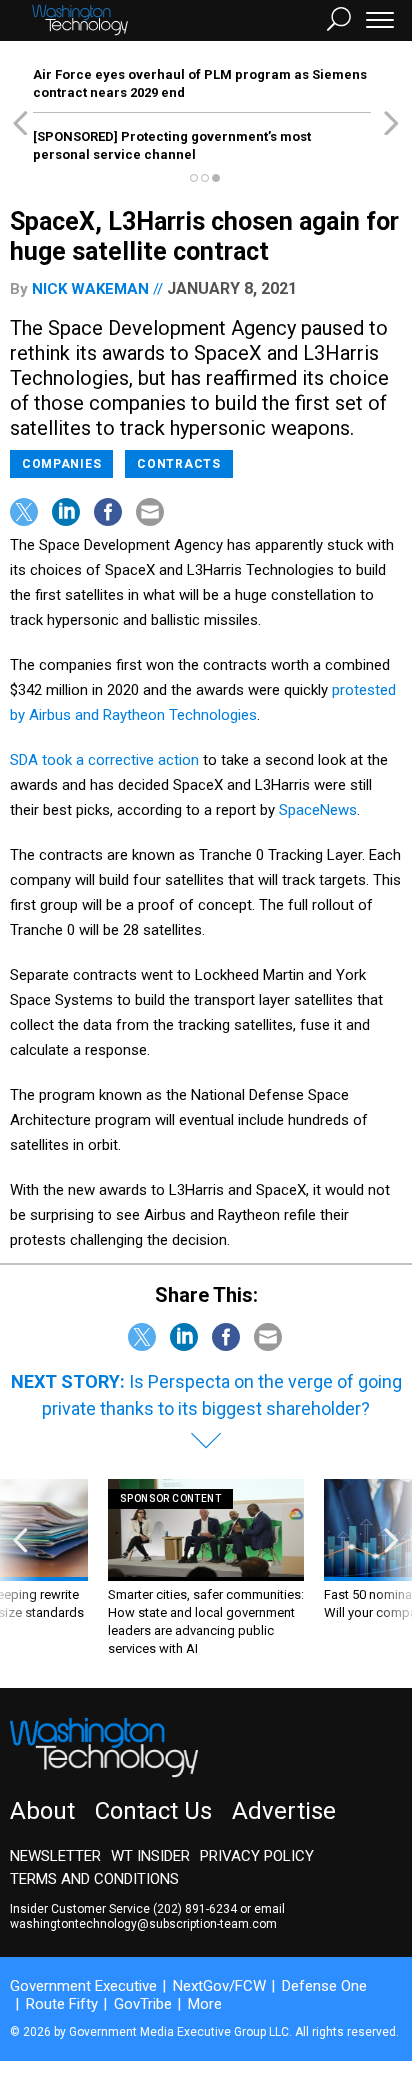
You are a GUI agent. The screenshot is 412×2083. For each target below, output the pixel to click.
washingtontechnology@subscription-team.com (143, 1924)
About (42, 1811)
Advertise (284, 1811)
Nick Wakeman (90, 289)
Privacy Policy (257, 1856)
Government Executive (83, 1986)
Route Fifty (62, 2004)
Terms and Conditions (94, 1879)
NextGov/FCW (219, 1986)
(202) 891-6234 (195, 1909)
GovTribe (143, 2004)
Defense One (324, 1986)
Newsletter (55, 1856)
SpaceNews (318, 810)
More (205, 2004)
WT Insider (150, 1856)
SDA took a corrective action (104, 760)
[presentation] (20, 1568)
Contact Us (153, 1811)
